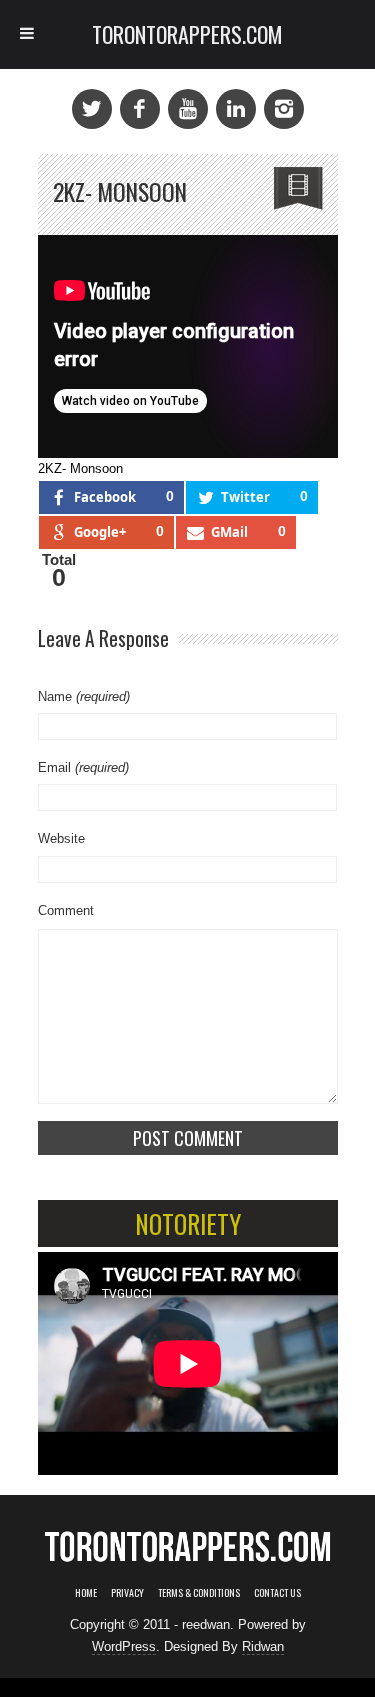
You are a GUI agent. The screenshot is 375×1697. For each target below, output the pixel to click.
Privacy (127, 1592)
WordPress (124, 1646)
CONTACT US (277, 1592)
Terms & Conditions (199, 1592)
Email (83, 767)
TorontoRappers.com (187, 34)
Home (86, 1592)
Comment (66, 910)
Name (84, 696)
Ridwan (263, 1646)
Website (61, 838)
